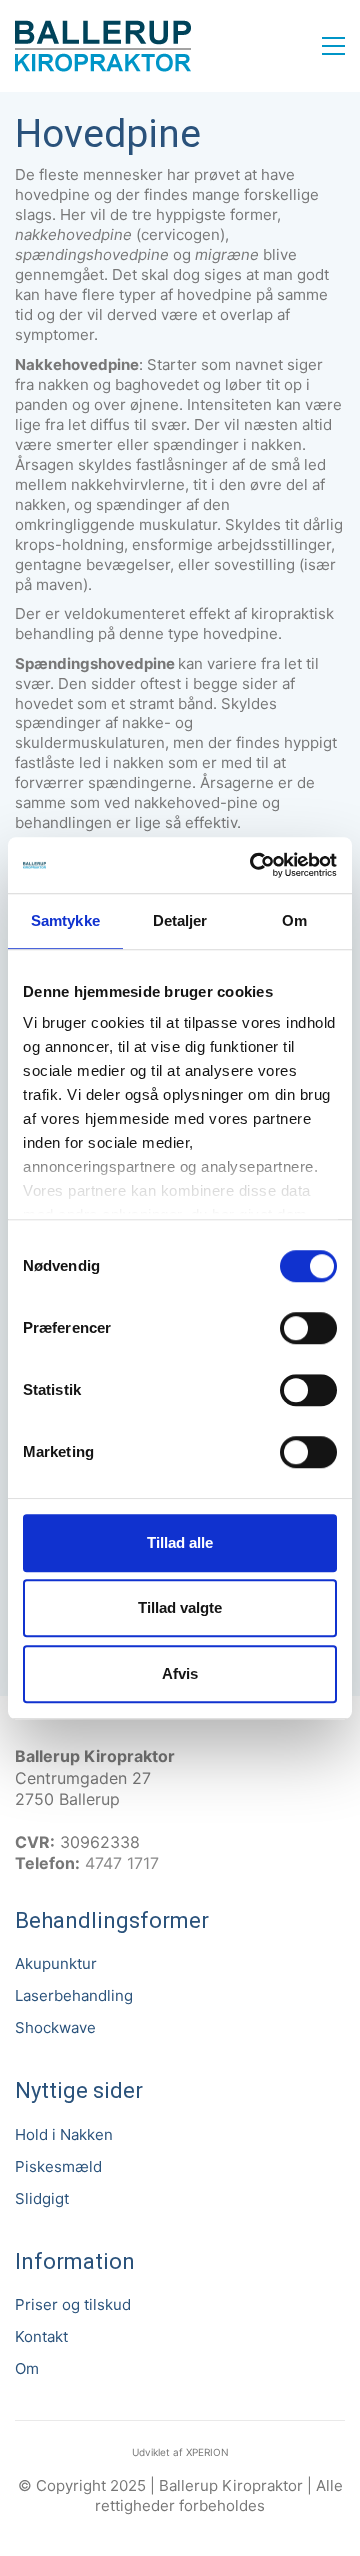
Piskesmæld (58, 2166)
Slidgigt (42, 2198)
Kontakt (41, 2336)
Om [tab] (294, 920)
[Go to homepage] (103, 46)
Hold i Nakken (64, 2134)
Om (27, 2368)
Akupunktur (56, 1963)
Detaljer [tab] (180, 920)
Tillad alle (180, 1542)
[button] (333, 46)
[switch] (308, 1329)
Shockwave (55, 2027)
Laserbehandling (74, 1995)
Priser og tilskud (73, 2304)
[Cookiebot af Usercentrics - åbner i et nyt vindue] (254, 865)
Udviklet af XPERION (180, 2452)
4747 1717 (122, 1863)
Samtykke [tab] (65, 920)
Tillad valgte (180, 1607)
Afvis (180, 1673)
